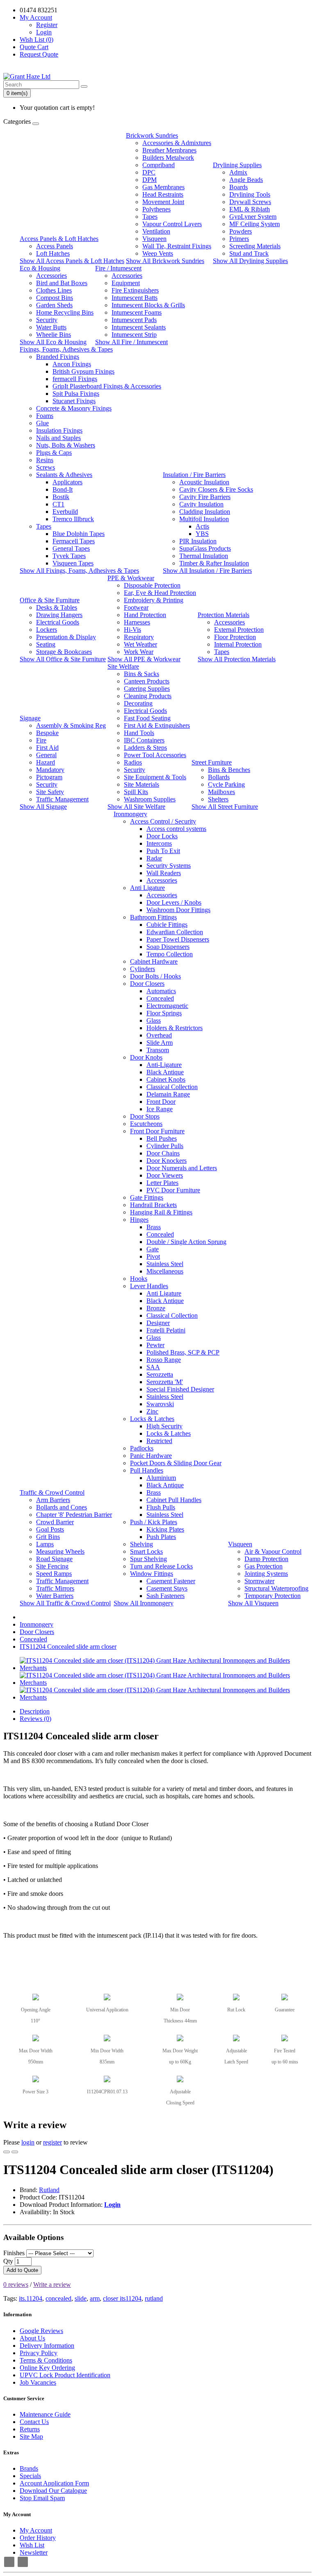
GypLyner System (253, 217)
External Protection (239, 630)
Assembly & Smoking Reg (71, 725)
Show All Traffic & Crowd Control (65, 1603)
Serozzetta (160, 1374)
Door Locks (162, 836)
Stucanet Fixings (74, 401)
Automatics (161, 991)
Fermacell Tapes (74, 541)
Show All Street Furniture (225, 807)
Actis (202, 526)
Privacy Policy (39, 2353)
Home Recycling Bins (65, 312)
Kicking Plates (165, 1529)
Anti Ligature (147, 888)
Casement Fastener (171, 1581)
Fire (41, 740)
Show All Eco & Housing (53, 342)
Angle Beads (246, 180)
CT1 (58, 504)
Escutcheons (146, 1124)
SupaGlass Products (205, 548)
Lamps (45, 1544)
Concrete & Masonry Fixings (74, 408)
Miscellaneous (165, 1271)
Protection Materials (224, 615)
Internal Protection (238, 644)
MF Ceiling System (255, 224)
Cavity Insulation (201, 504)
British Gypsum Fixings (83, 371)
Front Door (161, 1102)
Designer (158, 1323)
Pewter (155, 1345)
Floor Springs (164, 1013)
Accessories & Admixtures (177, 143)
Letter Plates (162, 1183)
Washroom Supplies (150, 799)
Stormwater (259, 1581)
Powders (241, 231)
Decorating (138, 703)
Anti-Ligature (164, 1065)
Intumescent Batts (135, 298)
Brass (154, 1227)
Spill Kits (136, 792)
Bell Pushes (162, 1138)
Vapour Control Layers (172, 224)
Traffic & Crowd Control (52, 1492)
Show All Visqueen (253, 1603)
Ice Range (160, 1109)
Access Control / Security (163, 821)
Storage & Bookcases (64, 652)
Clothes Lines (54, 290)
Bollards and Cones (62, 1507)
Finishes (14, 2253)
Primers (239, 239)
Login (44, 32)
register (52, 2142)
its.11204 (31, 2298)
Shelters (218, 799)
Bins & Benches (229, 770)
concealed (58, 2298)
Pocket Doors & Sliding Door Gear (176, 1463)
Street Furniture (212, 762)
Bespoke (47, 733)
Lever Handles (149, 1286)
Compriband (159, 165)
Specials (30, 2476)
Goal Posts (50, 1529)
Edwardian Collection (175, 932)
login (28, 2142)
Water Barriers (55, 1596)
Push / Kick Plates (154, 1522)
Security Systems (169, 866)
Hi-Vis (132, 630)
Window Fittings (152, 1574)
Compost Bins (55, 298)
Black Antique (165, 1072)
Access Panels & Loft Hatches (59, 239)
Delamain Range (168, 1094)
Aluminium (161, 1478)
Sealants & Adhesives (64, 475)
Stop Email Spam (42, 2498)
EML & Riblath (250, 209)
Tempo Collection (170, 954)
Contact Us (34, 2422)
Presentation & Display (66, 637)
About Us (32, 2338)
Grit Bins (48, 1537)
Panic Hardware (151, 1456)
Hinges (139, 1220)
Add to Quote (22, 2270)
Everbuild (65, 512)
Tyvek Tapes (69, 556)
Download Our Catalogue (53, 2491)
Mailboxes (221, 792)
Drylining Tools (250, 194)
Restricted (159, 1441)
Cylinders (143, 969)
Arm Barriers (53, 1500)
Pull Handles (147, 1470)
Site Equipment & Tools (155, 777)
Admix (238, 172)
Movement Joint (163, 202)
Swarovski (160, 1404)
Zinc (152, 1411)
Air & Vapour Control (273, 1551)
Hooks (139, 1279)
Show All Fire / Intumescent (131, 342)
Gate (153, 1249)
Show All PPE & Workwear (144, 659)
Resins (45, 460)
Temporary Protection (273, 1596)
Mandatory (50, 770)
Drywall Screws (250, 202)
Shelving (142, 1544)
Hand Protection (145, 615)
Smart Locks (146, 1551)
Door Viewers (165, 1175)
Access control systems (176, 829)
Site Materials (142, 784)
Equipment (126, 283)
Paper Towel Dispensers (178, 939)
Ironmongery (130, 814)
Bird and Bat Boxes (62, 283)
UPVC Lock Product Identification (65, 2375)
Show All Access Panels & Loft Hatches (72, 261)
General (46, 755)
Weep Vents (158, 253)
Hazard (46, 762)
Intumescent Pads (134, 320)
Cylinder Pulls (165, 1146)
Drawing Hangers (59, 615)
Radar (154, 858)
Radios (133, 762)
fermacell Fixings (75, 379)
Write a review (52, 2284)
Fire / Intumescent (118, 268)
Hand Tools (139, 733)
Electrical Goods (58, 622)
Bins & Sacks (142, 674)
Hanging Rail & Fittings (161, 1212)
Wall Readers (164, 873)
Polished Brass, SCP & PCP (183, 1352)
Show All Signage (43, 807)
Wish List (32, 2545)
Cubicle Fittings (167, 925)
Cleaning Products (148, 696)
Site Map (31, 2436)
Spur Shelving (148, 1559)
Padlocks (142, 1448)
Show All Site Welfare (136, 807)
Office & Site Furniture (50, 600)
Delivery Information (47, 2346)
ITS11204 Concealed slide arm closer (68, 1647)
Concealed (160, 998)
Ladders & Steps (145, 748)
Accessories (51, 276)
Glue (42, 423)
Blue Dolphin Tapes (79, 534)
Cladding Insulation (205, 512)
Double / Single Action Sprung (186, 1242)
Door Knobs (146, 1057)
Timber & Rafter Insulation (214, 563)
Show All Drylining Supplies (250, 261)
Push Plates (161, 1537)
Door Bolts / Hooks (155, 976)
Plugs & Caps (54, 453)
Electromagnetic (167, 1006)
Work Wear (139, 652)
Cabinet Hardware (154, 961)
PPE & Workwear (131, 578)
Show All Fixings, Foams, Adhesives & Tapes (79, 571)
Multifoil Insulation (204, 519)
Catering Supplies (147, 689)
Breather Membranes (169, 150)
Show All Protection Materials (237, 659)
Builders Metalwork (168, 158)
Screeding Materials (255, 246)
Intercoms (159, 843)
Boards (239, 187)
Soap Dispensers (168, 947)
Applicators (67, 482)
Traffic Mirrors (55, 1588)
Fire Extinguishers (135, 290)
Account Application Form (54, 2483)
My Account (36, 2530)
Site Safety (50, 792)
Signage (30, 718)
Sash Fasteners (165, 1596)
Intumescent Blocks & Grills (148, 305)
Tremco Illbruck (73, 519)
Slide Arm (160, 1043)
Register (47, 25)
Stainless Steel (165, 1264)
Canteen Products (147, 681)
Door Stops (145, 1116)
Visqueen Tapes (73, 563)
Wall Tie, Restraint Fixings (177, 246)
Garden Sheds (54, 305)
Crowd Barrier (55, 1522)
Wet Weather (140, 644)
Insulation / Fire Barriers (194, 475)
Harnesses (137, 622)
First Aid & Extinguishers (157, 725)
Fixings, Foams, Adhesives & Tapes (66, 349)
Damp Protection (266, 1559)
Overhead (159, 1035)
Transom (158, 1050)
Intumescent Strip (134, 335)
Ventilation (156, 231)
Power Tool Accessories (155, 755)
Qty (8, 2261)
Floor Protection (235, 637)
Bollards (219, 777)
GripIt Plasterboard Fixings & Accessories (107, 386)
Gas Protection (264, 1566)
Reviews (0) (35, 1719)
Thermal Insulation (204, 556)
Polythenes (156, 209)
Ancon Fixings (72, 364)
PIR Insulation (198, 541)
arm (95, 2298)
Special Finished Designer (180, 1389)
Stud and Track (249, 253)
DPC (149, 172)
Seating (46, 644)
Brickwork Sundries (152, 135)
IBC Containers (144, 740)
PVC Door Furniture (173, 1190)
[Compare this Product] (15, 2152)
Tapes (150, 217)
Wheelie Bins (54, 335)
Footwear (136, 607)
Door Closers (147, 984)
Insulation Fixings (59, 430)
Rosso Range (164, 1360)
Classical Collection (172, 1087)
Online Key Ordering (47, 2368)
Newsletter (34, 2552)
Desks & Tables (57, 607)
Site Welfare (123, 666)
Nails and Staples (58, 438)
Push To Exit (163, 851)
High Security (164, 1426)
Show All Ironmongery (144, 1603)
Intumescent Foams (137, 312)
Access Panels (55, 246)
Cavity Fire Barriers (205, 497)
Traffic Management (62, 799)
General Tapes (71, 548)
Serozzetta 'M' (165, 1382)
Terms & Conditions (46, 2360)
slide (81, 2298)
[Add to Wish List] (7, 2152)
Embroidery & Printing (154, 600)
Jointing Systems (266, 1574)
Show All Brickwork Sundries (165, 261)
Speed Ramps (54, 1574)
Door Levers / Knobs (174, 902)
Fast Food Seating (147, 718)
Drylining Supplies (237, 165)
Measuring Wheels (60, 1551)
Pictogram (49, 777)
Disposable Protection (152, 585)
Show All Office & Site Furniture (63, 659)
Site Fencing (52, 1566)
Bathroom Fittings (153, 917)
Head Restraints (163, 194)
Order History (38, 2538)
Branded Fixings (58, 357)
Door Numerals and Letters (182, 1168)
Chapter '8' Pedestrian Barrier (74, 1515)
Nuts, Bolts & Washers (66, 445)
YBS (202, 534)
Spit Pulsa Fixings (76, 394)
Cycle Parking (226, 784)
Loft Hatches (53, 253)
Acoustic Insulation (204, 482)
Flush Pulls (161, 1507)
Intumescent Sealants (139, 327)
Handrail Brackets (153, 1205)
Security (47, 320)
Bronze (156, 1308)
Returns (30, 2429)
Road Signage (54, 1559)
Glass (154, 1020)
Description (35, 1711)
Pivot (153, 1256)
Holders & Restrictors (175, 1028)
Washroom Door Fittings (178, 910)
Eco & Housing (40, 268)
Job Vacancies (38, 2382)
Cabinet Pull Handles (174, 1500)
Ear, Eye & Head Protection (160, 593)
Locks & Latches (152, 1419)
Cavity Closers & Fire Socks (216, 489)
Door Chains (163, 1153)
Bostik (61, 497)
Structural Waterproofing (276, 1588)
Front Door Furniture (157, 1131)
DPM (150, 180)
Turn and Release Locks (161, 1566)
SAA (153, 1367)
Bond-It (63, 489)
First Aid (47, 748)
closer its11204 (122, 2298)
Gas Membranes (163, 187)
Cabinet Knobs (166, 1079)
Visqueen (154, 239)
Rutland (49, 2190)
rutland (154, 2298)
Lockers (47, 630)
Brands (29, 2468)
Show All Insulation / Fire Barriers (207, 571)
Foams (45, 416)
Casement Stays (167, 1588)
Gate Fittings (147, 1197)
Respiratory (139, 637)
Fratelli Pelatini (166, 1330)
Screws (46, 467)
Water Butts (51, 327)
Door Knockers (167, 1161)
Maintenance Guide (45, 2414)
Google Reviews (41, 2331)
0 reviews (16, 2284)
